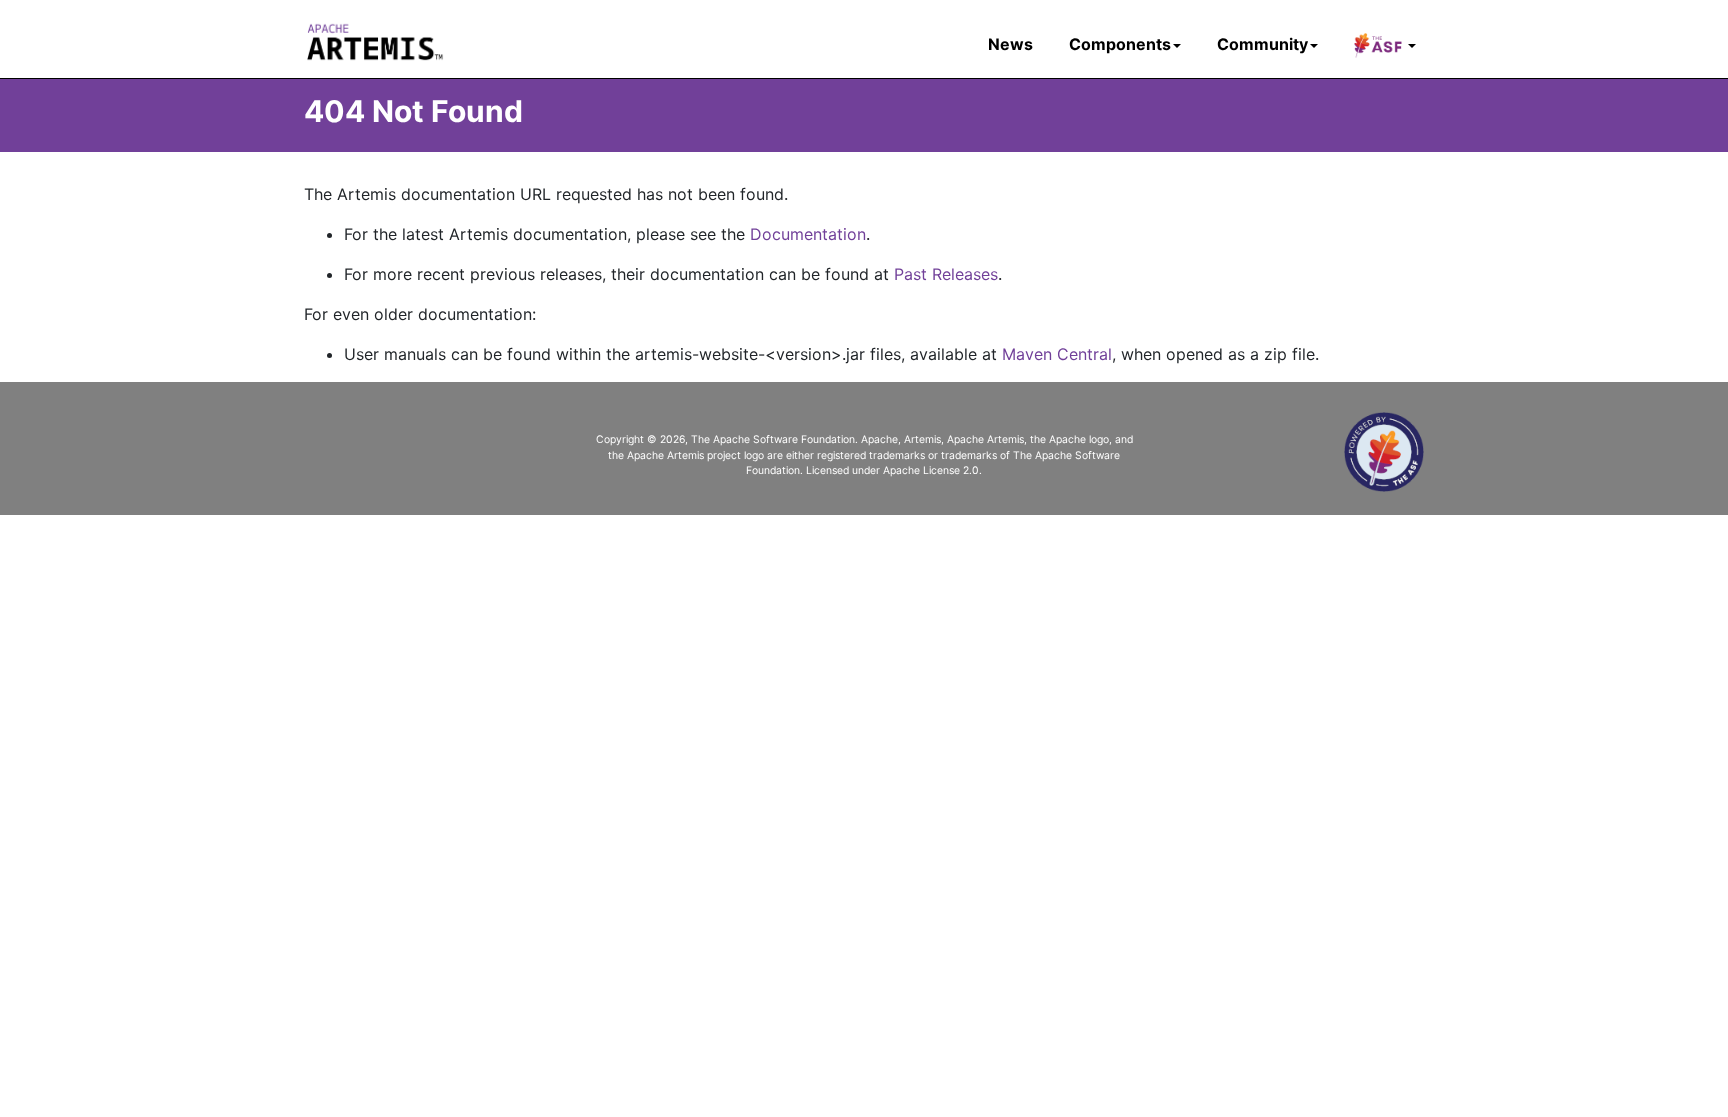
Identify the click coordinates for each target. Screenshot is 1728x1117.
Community (1262, 44)
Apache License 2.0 (931, 470)
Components (1120, 44)
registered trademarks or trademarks (907, 455)
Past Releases (946, 274)
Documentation (808, 234)
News (1010, 44)
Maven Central (1057, 354)
